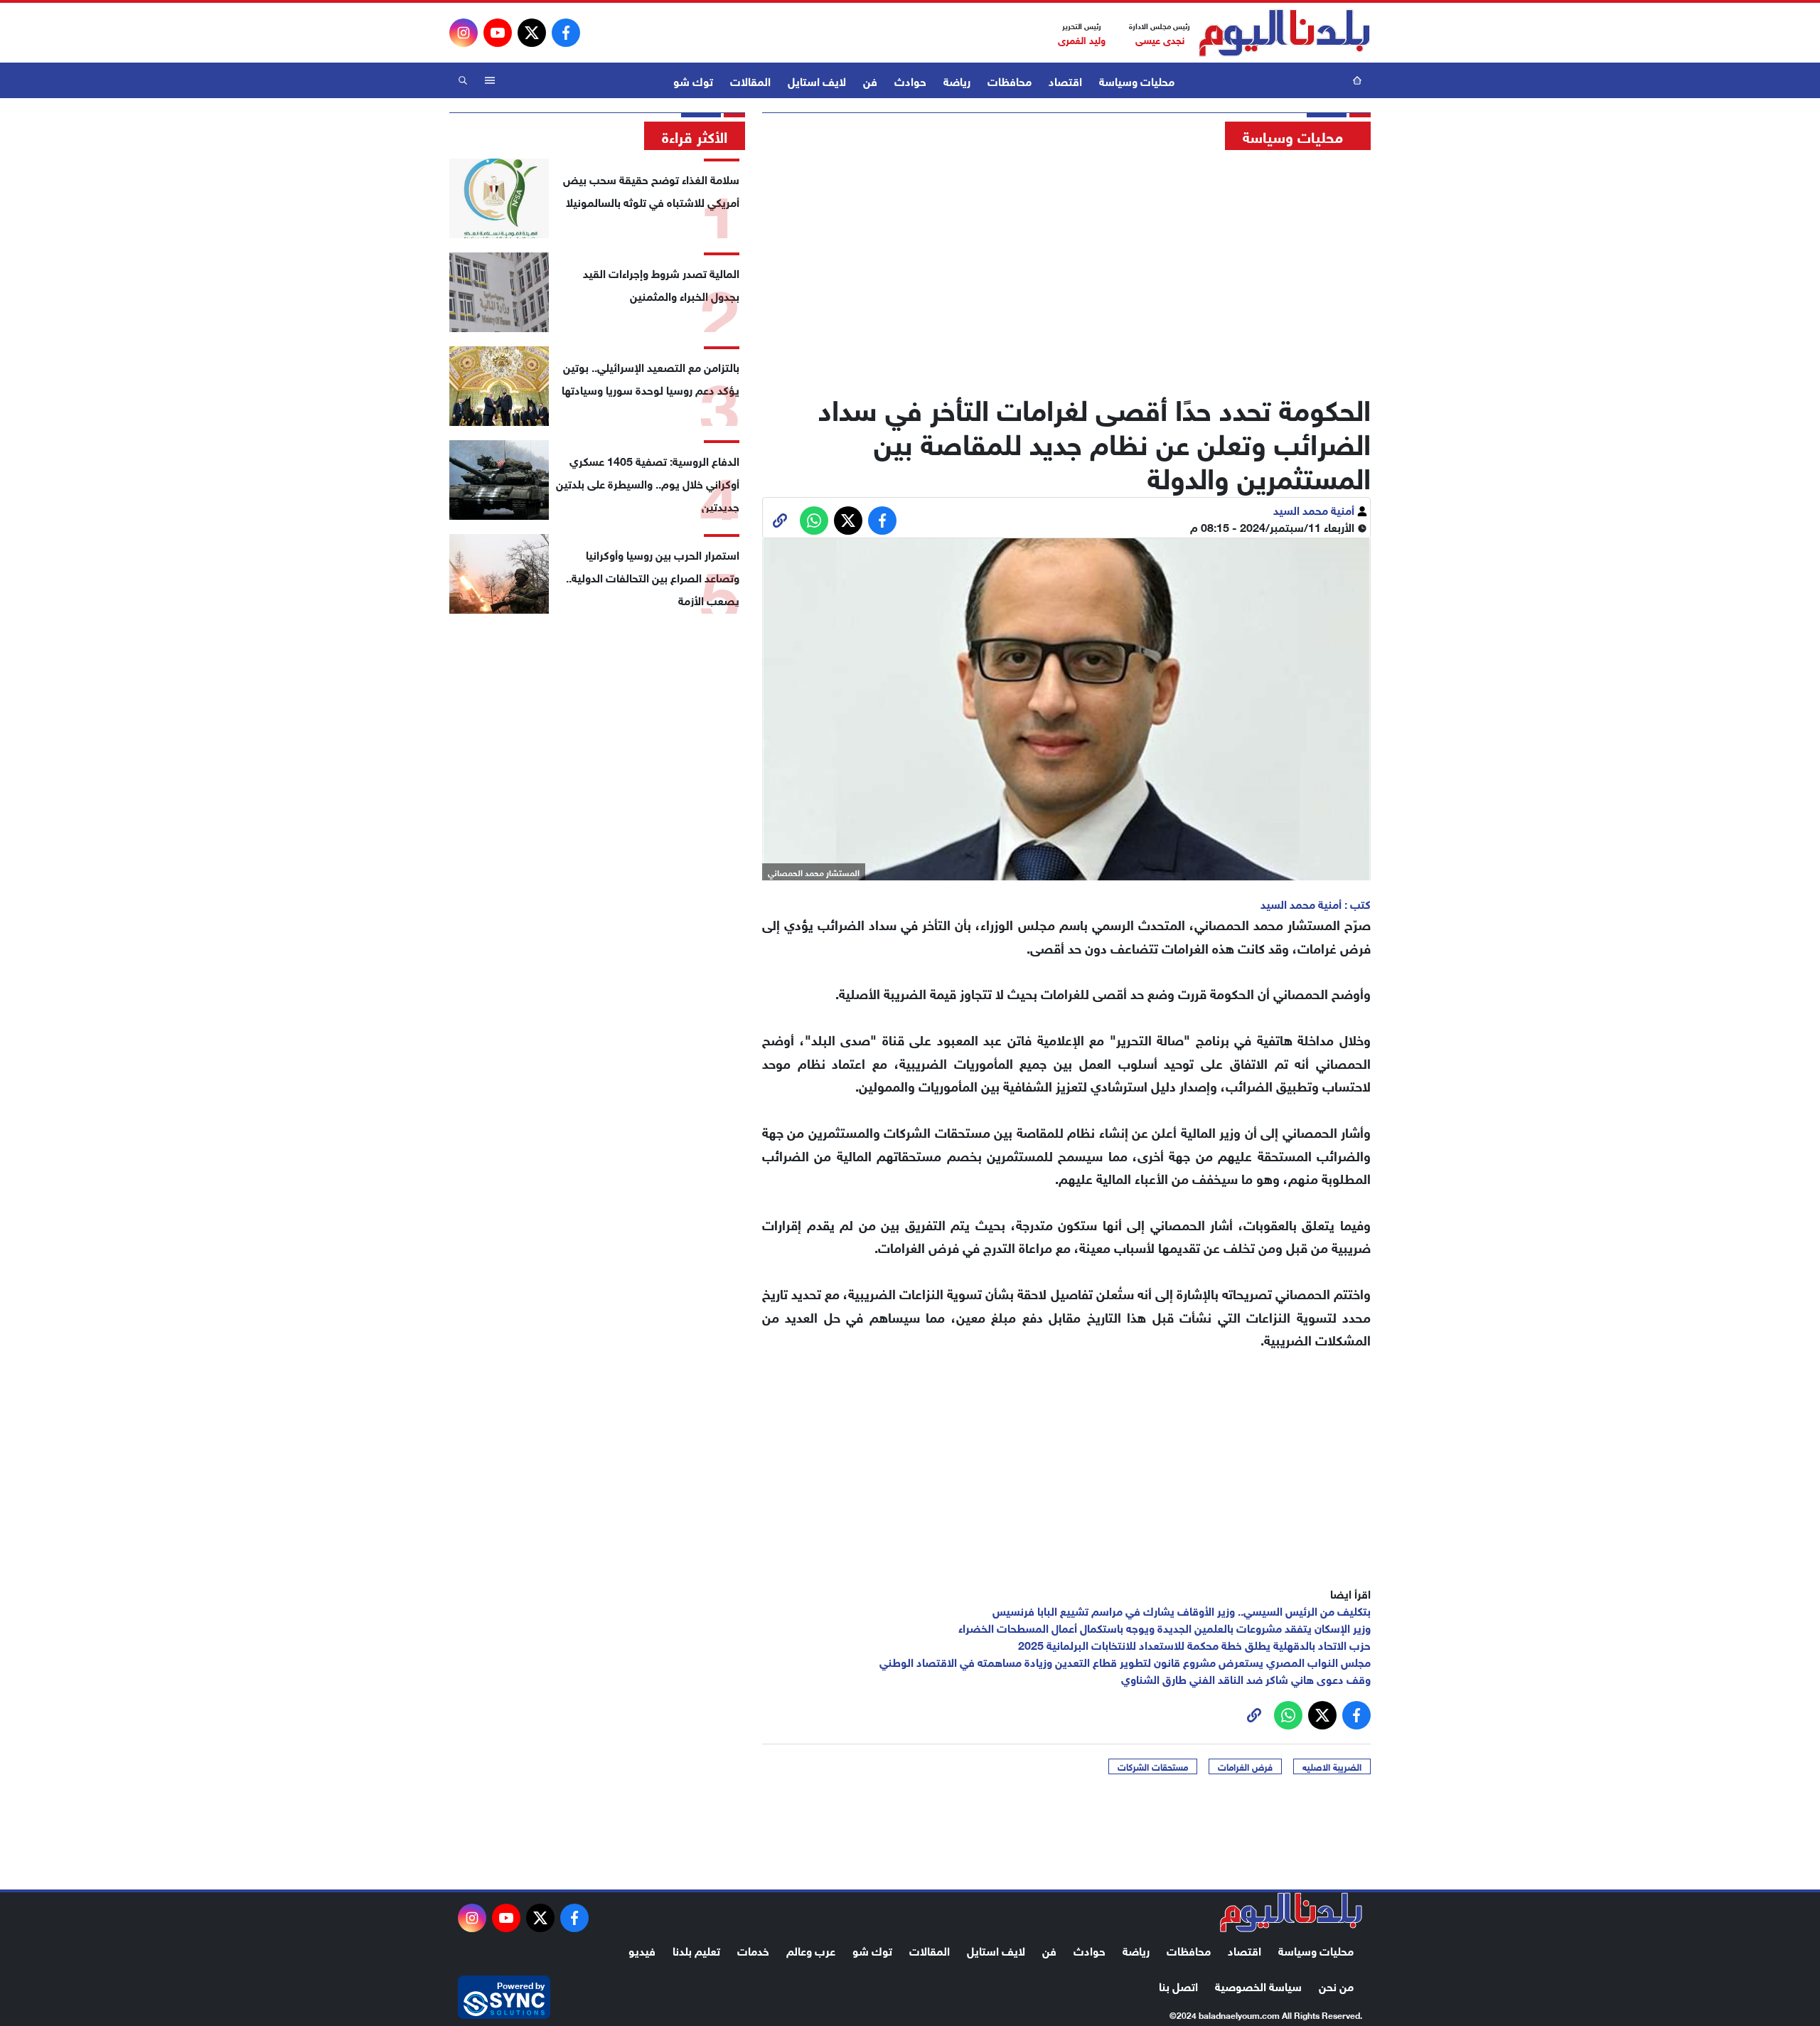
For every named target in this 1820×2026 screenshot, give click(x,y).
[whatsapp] (780, 521)
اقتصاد (1065, 80)
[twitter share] (848, 521)
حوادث (910, 80)
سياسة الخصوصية (1258, 1985)
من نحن (1336, 1985)
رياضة (957, 80)
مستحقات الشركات (1153, 1766)
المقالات (750, 80)
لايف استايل (817, 80)
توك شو (693, 80)
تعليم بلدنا (696, 1950)
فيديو (642, 1950)
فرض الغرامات (1245, 1766)
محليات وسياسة (1137, 80)
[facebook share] (882, 521)
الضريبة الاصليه (1332, 1766)
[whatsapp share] (814, 521)
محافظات (1010, 80)
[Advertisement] (1066, 267)
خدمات (753, 1950)
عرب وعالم (811, 1950)
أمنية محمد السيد (1315, 509)
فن (870, 80)
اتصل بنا (1178, 1985)
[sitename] (1291, 1912)
